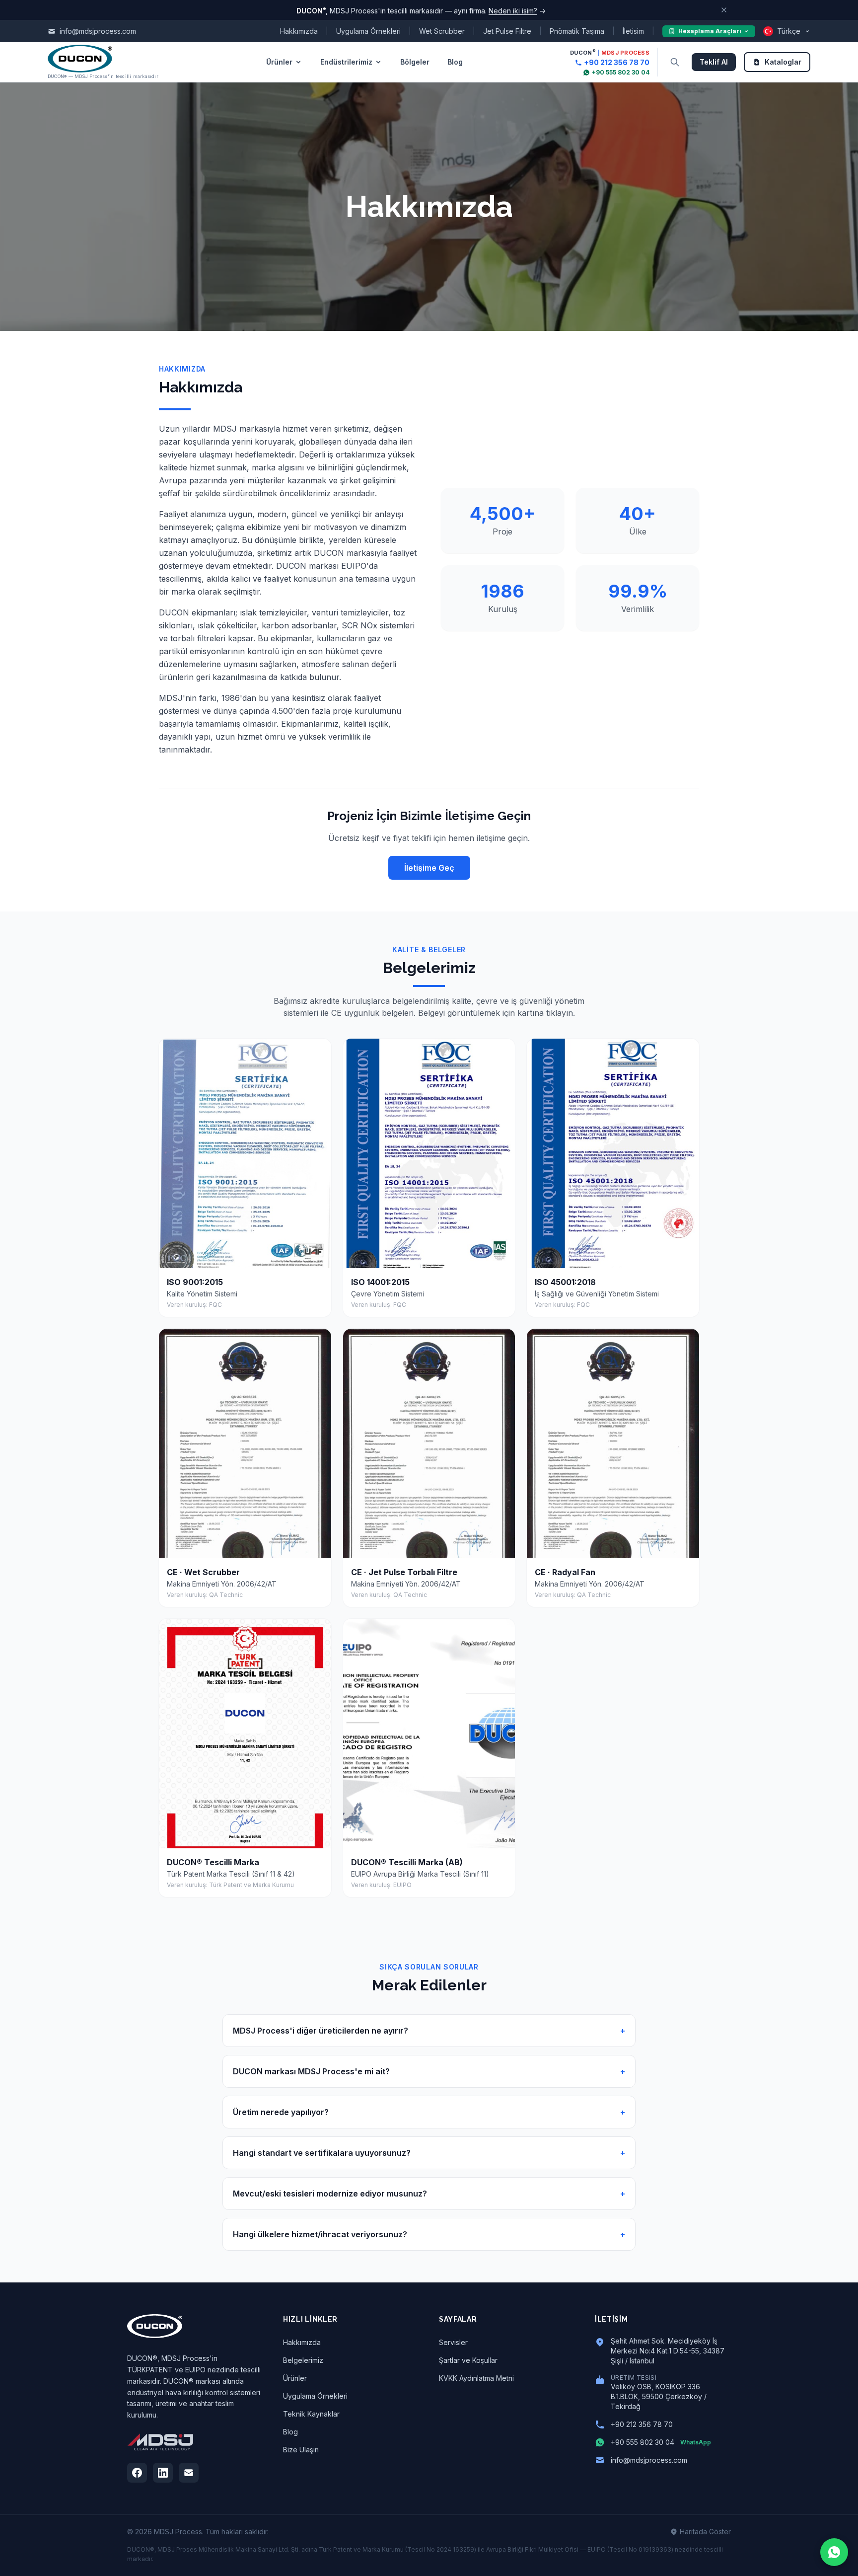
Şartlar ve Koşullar (468, 2360)
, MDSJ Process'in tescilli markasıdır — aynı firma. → (421, 10)
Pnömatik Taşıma (577, 31)
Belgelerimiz (303, 2360)
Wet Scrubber (442, 31)
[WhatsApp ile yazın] (834, 2552)
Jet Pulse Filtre (507, 31)
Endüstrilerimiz (346, 62)
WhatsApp (696, 2442)
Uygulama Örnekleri (368, 31)
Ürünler (279, 62)
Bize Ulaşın (301, 2450)
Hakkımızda (299, 31)
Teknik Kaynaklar (311, 2414)
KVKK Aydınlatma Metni (476, 2378)
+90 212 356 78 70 (617, 62)
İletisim (633, 31)
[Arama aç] (675, 62)
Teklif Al (714, 62)
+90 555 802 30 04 (621, 72)
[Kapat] (724, 10)
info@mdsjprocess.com (649, 2460)
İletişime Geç (429, 868)
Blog (455, 62)
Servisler (453, 2342)
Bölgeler (415, 62)
